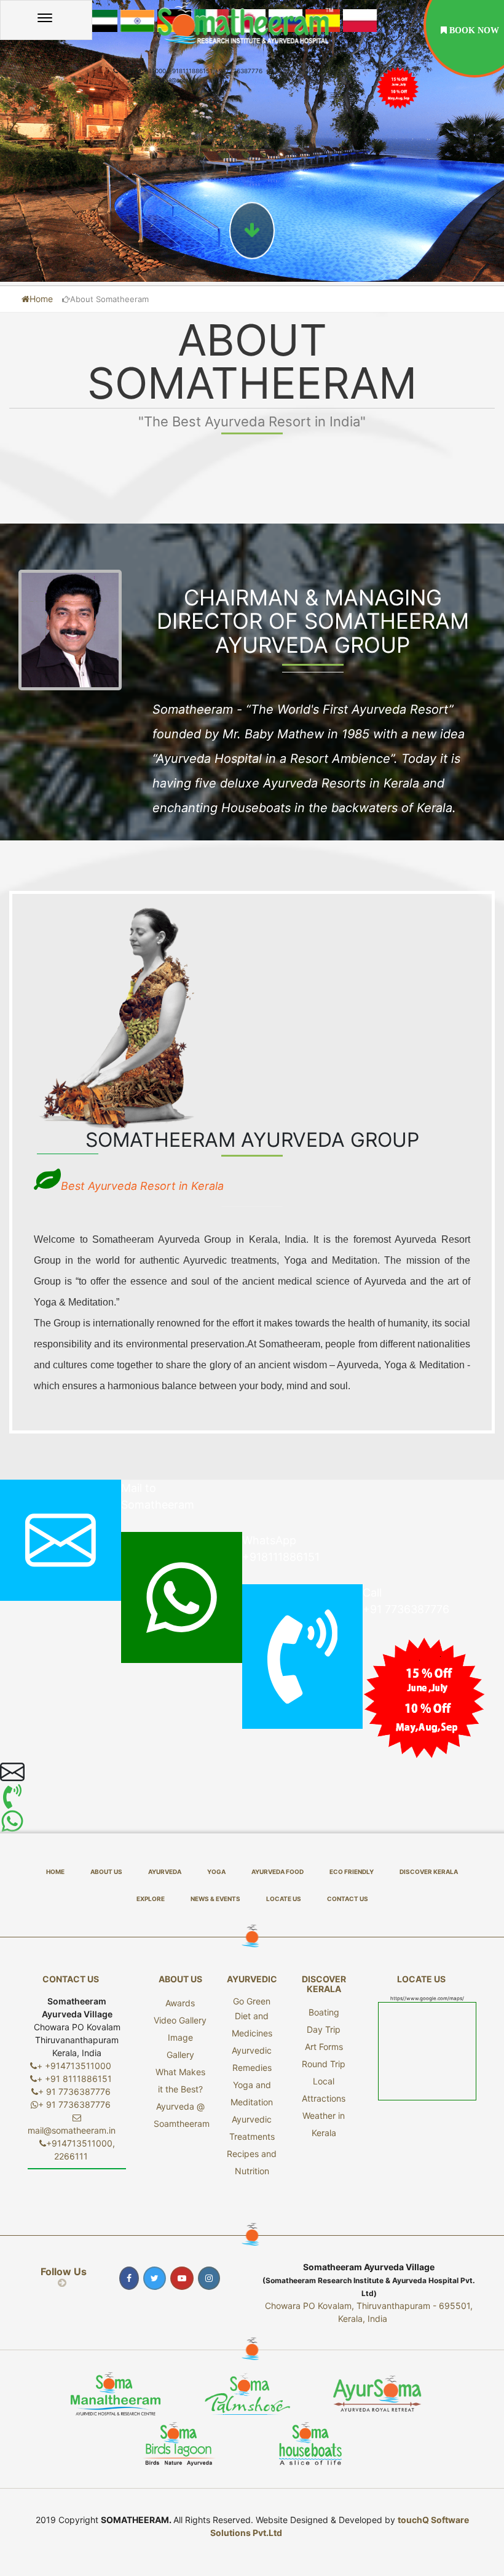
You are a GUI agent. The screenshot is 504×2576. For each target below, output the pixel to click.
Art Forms (324, 2047)
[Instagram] (211, 2278)
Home (41, 299)
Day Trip (324, 2029)
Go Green (252, 2001)
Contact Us (348, 1899)
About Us (106, 1872)
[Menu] (46, 20)
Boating (324, 2012)
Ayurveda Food (278, 1872)
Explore (151, 1899)
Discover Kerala (429, 1872)
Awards (180, 2003)
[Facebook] (131, 2278)
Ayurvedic (252, 1979)
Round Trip (324, 2064)
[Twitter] (156, 2278)
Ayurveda (165, 1872)
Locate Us (284, 1899)
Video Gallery (180, 2020)
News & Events (215, 1899)
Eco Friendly (352, 1872)
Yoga (216, 1872)
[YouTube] (183, 2278)
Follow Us (64, 2277)
